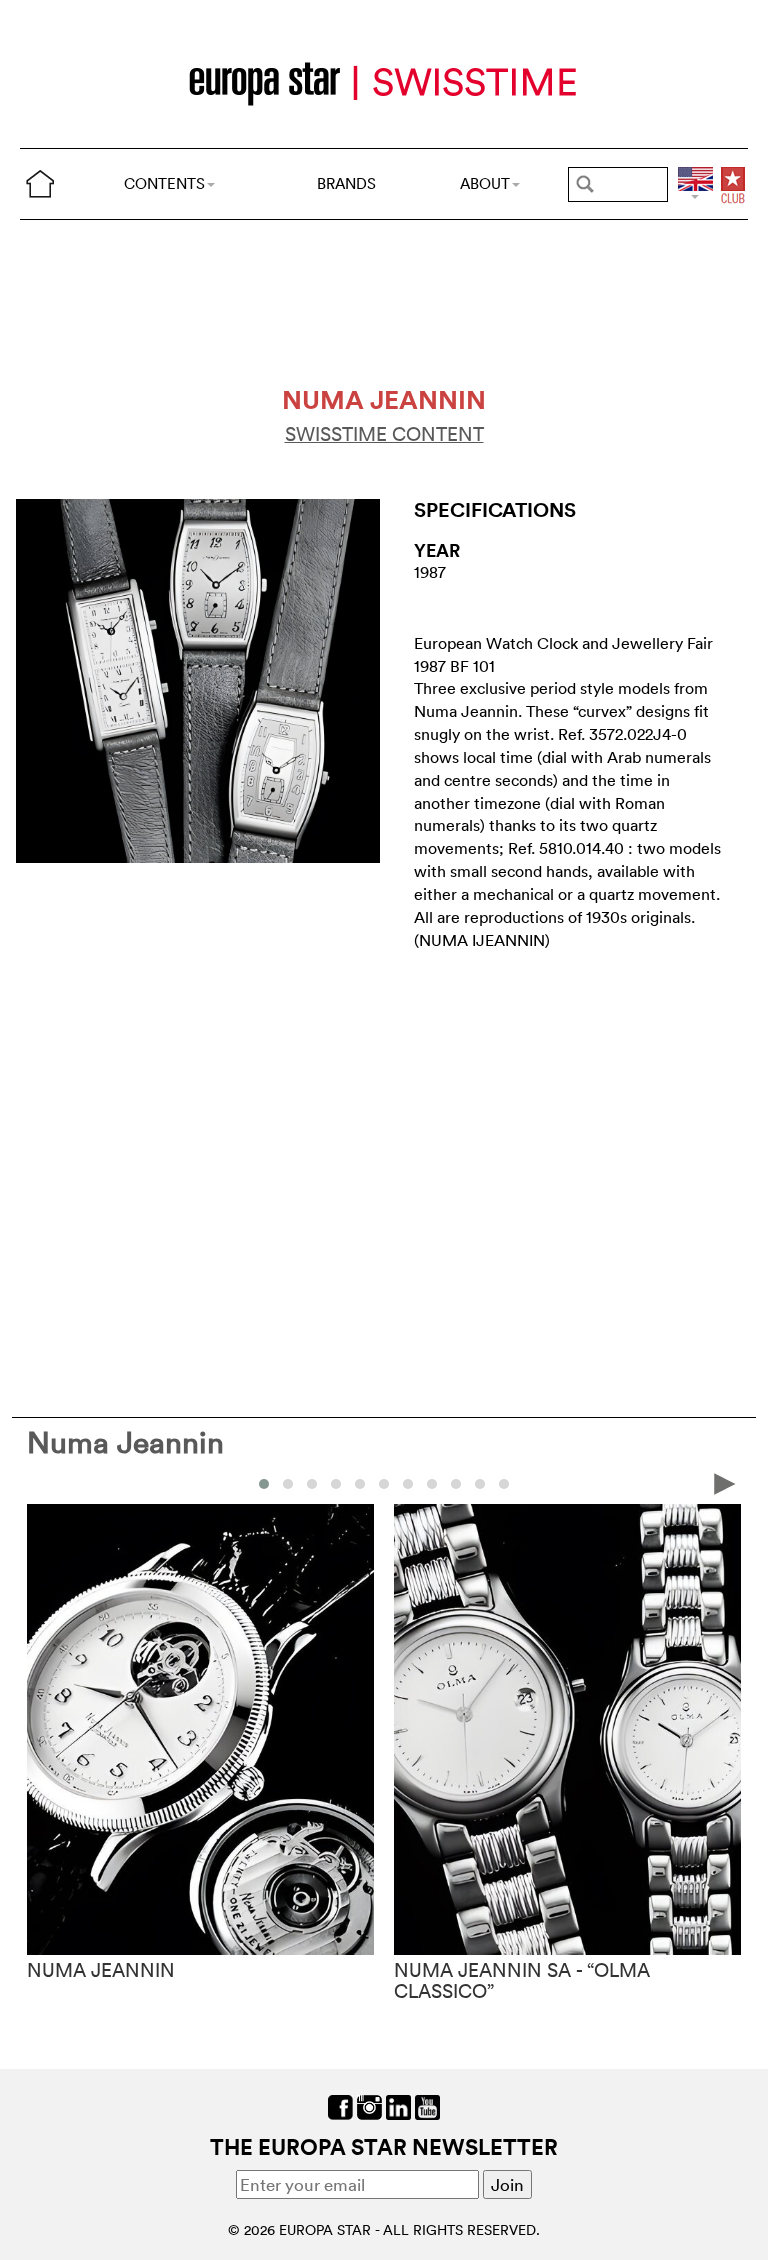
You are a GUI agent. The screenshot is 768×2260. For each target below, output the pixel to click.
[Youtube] (427, 2105)
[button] (264, 1484)
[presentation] (43, 1482)
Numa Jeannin (125, 1442)
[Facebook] (340, 2105)
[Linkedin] (398, 2105)
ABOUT (485, 183)
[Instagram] (369, 2105)
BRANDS (346, 183)
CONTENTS (164, 183)
